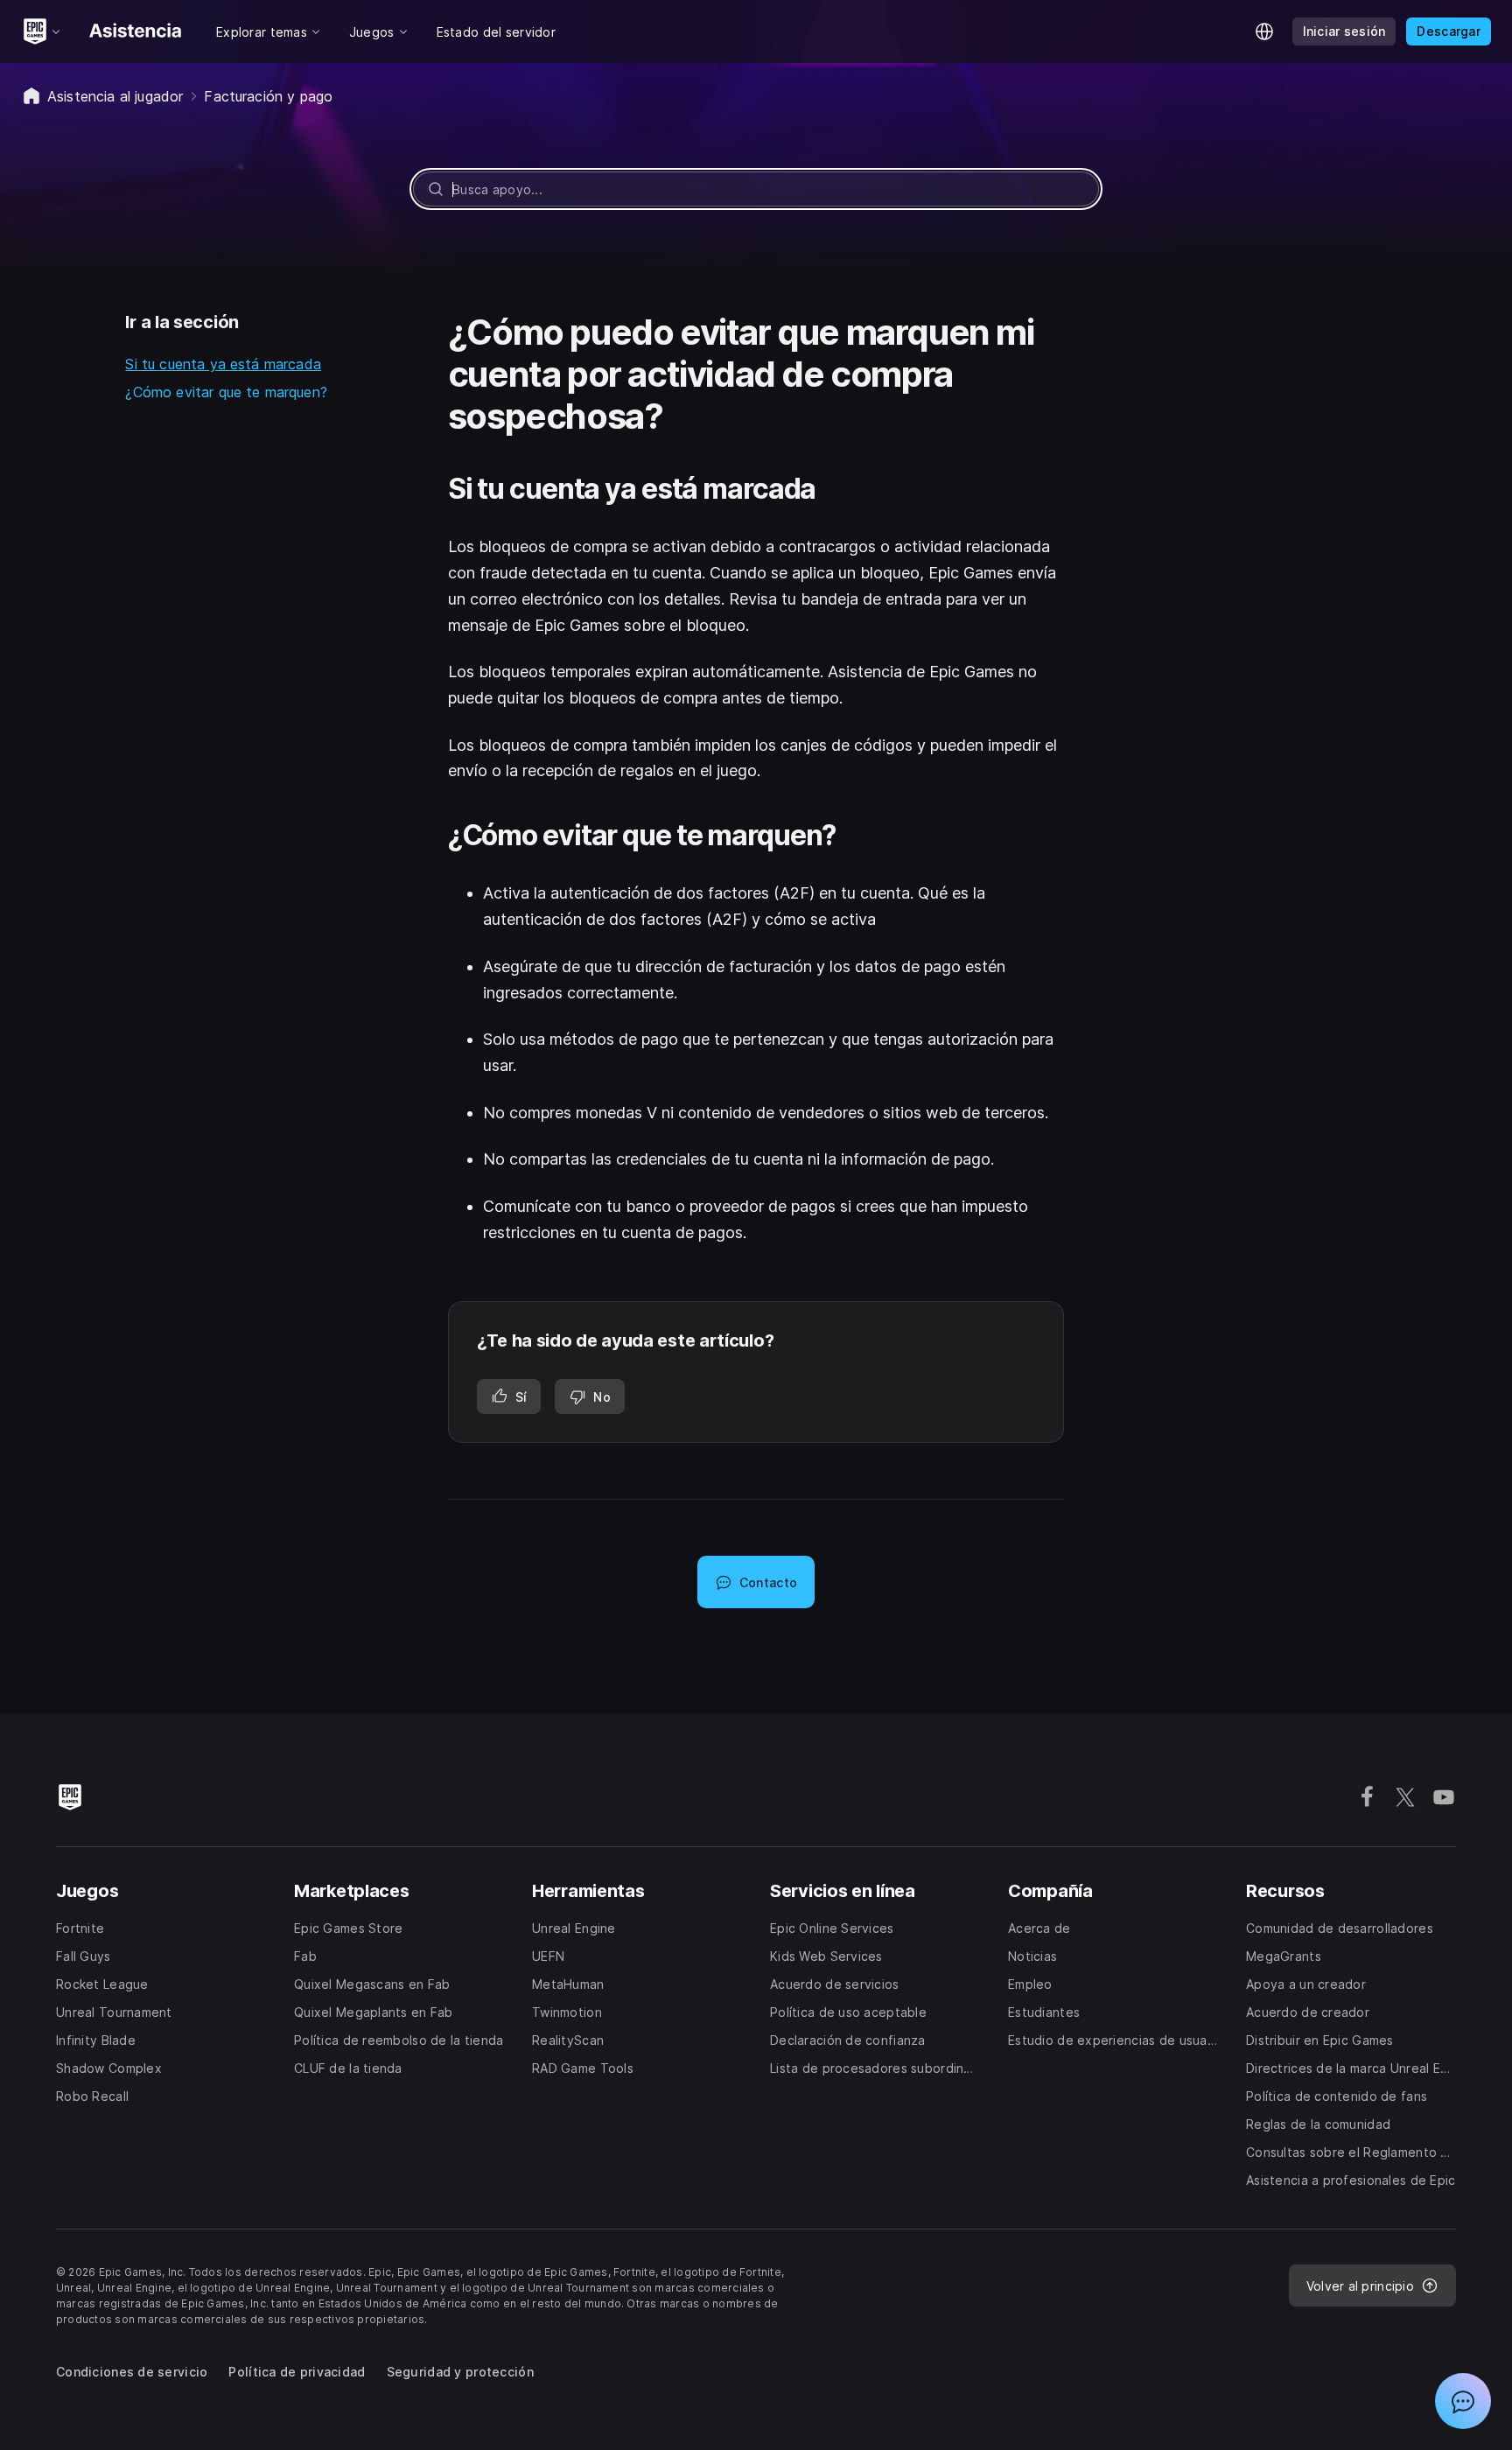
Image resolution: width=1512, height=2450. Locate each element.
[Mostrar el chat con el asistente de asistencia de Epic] (1463, 2401)
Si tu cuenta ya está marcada (223, 364)
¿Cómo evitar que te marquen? (226, 392)
